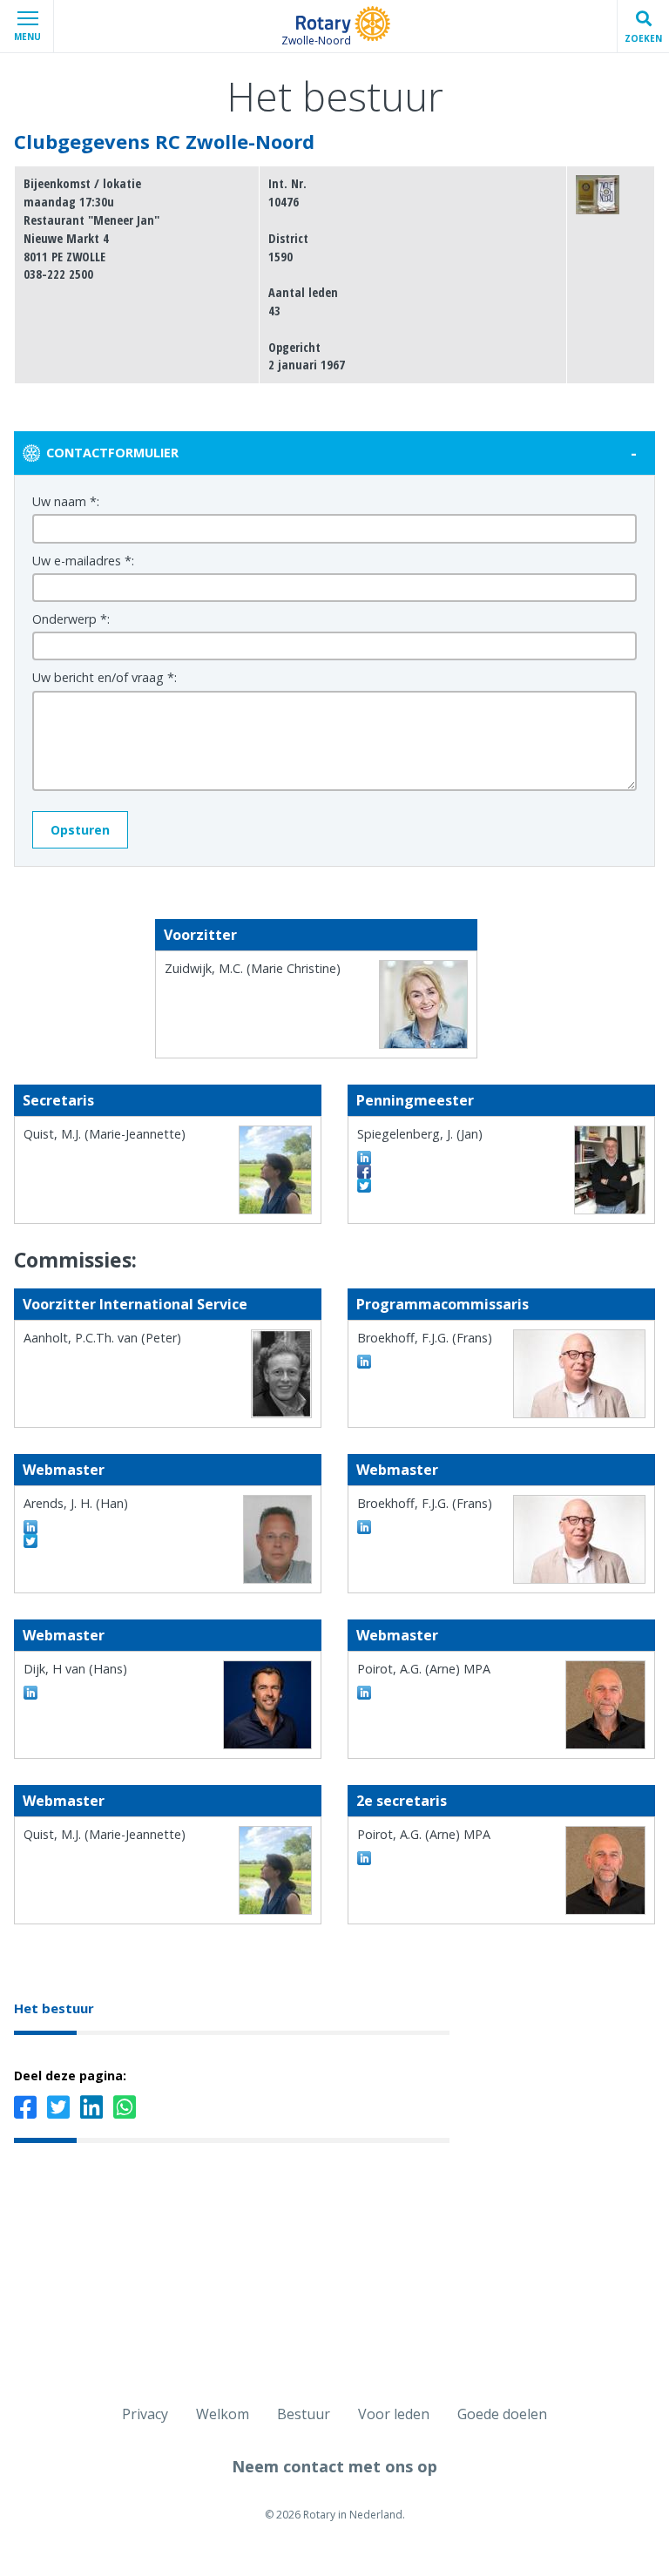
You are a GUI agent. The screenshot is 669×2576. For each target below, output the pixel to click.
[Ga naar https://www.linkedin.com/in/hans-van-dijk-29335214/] (30, 1693)
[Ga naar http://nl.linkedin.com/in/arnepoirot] (364, 1693)
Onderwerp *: (71, 619)
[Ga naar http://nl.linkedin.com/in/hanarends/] (30, 1527)
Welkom (223, 2414)
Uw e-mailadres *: (83, 561)
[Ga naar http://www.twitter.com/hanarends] (30, 1541)
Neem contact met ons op (334, 2466)
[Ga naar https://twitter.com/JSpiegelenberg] (364, 1186)
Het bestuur (54, 2008)
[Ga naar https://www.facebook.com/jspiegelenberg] (364, 1172)
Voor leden (394, 2414)
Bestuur (304, 2414)
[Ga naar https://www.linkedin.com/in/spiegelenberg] (364, 1158)
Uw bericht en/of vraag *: (105, 677)
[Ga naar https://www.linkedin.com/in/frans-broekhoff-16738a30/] (364, 1362)
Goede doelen (502, 2414)
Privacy (145, 2414)
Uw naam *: (66, 501)
